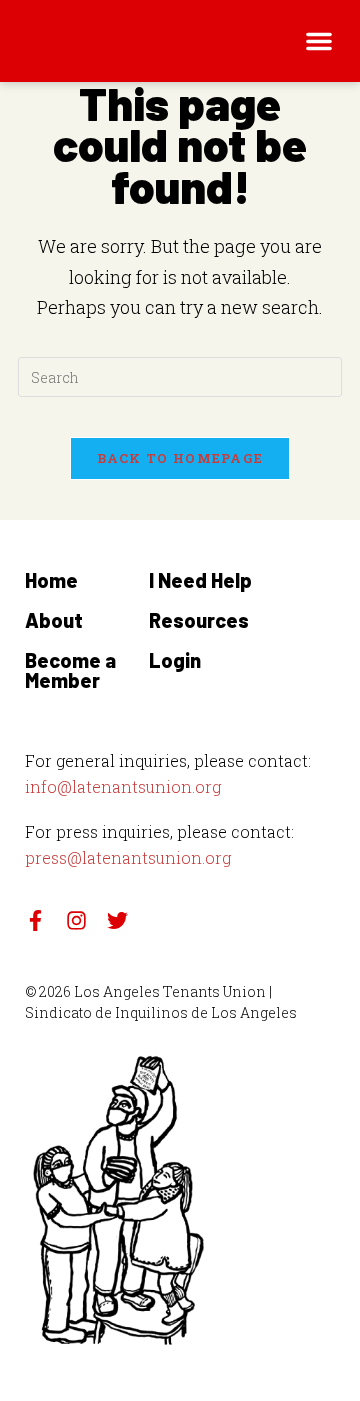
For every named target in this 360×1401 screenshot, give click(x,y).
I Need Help (200, 580)
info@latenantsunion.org (123, 786)
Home (51, 580)
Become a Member (70, 670)
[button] (319, 41)
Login (175, 660)
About (54, 620)
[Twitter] (117, 920)
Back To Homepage (180, 458)
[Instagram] (76, 920)
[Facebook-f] (35, 920)
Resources (199, 620)
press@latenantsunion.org (128, 857)
